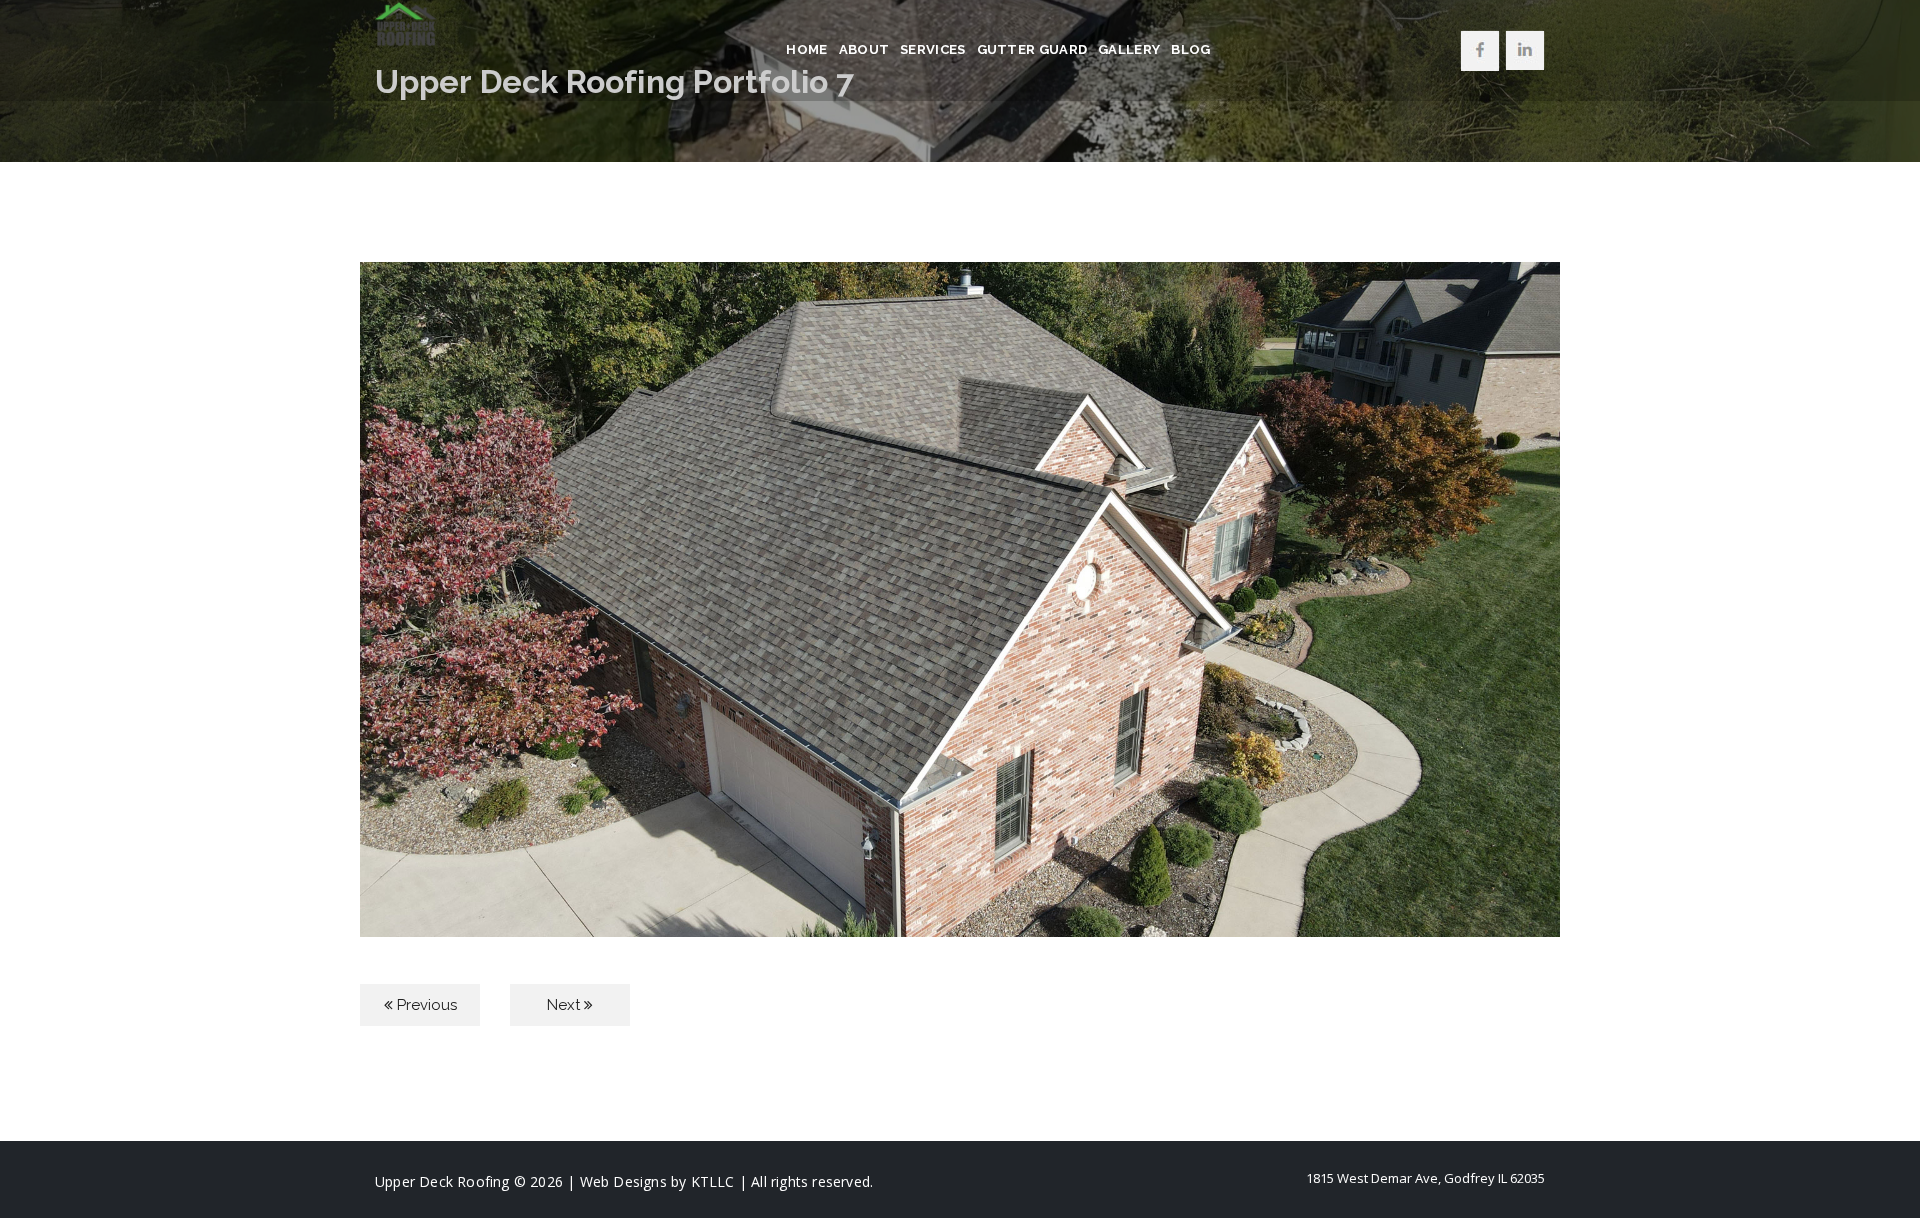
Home (806, 49)
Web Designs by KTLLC (657, 1181)
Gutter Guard (1032, 49)
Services (932, 49)
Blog (1190, 49)
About (864, 49)
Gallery (1129, 49)
